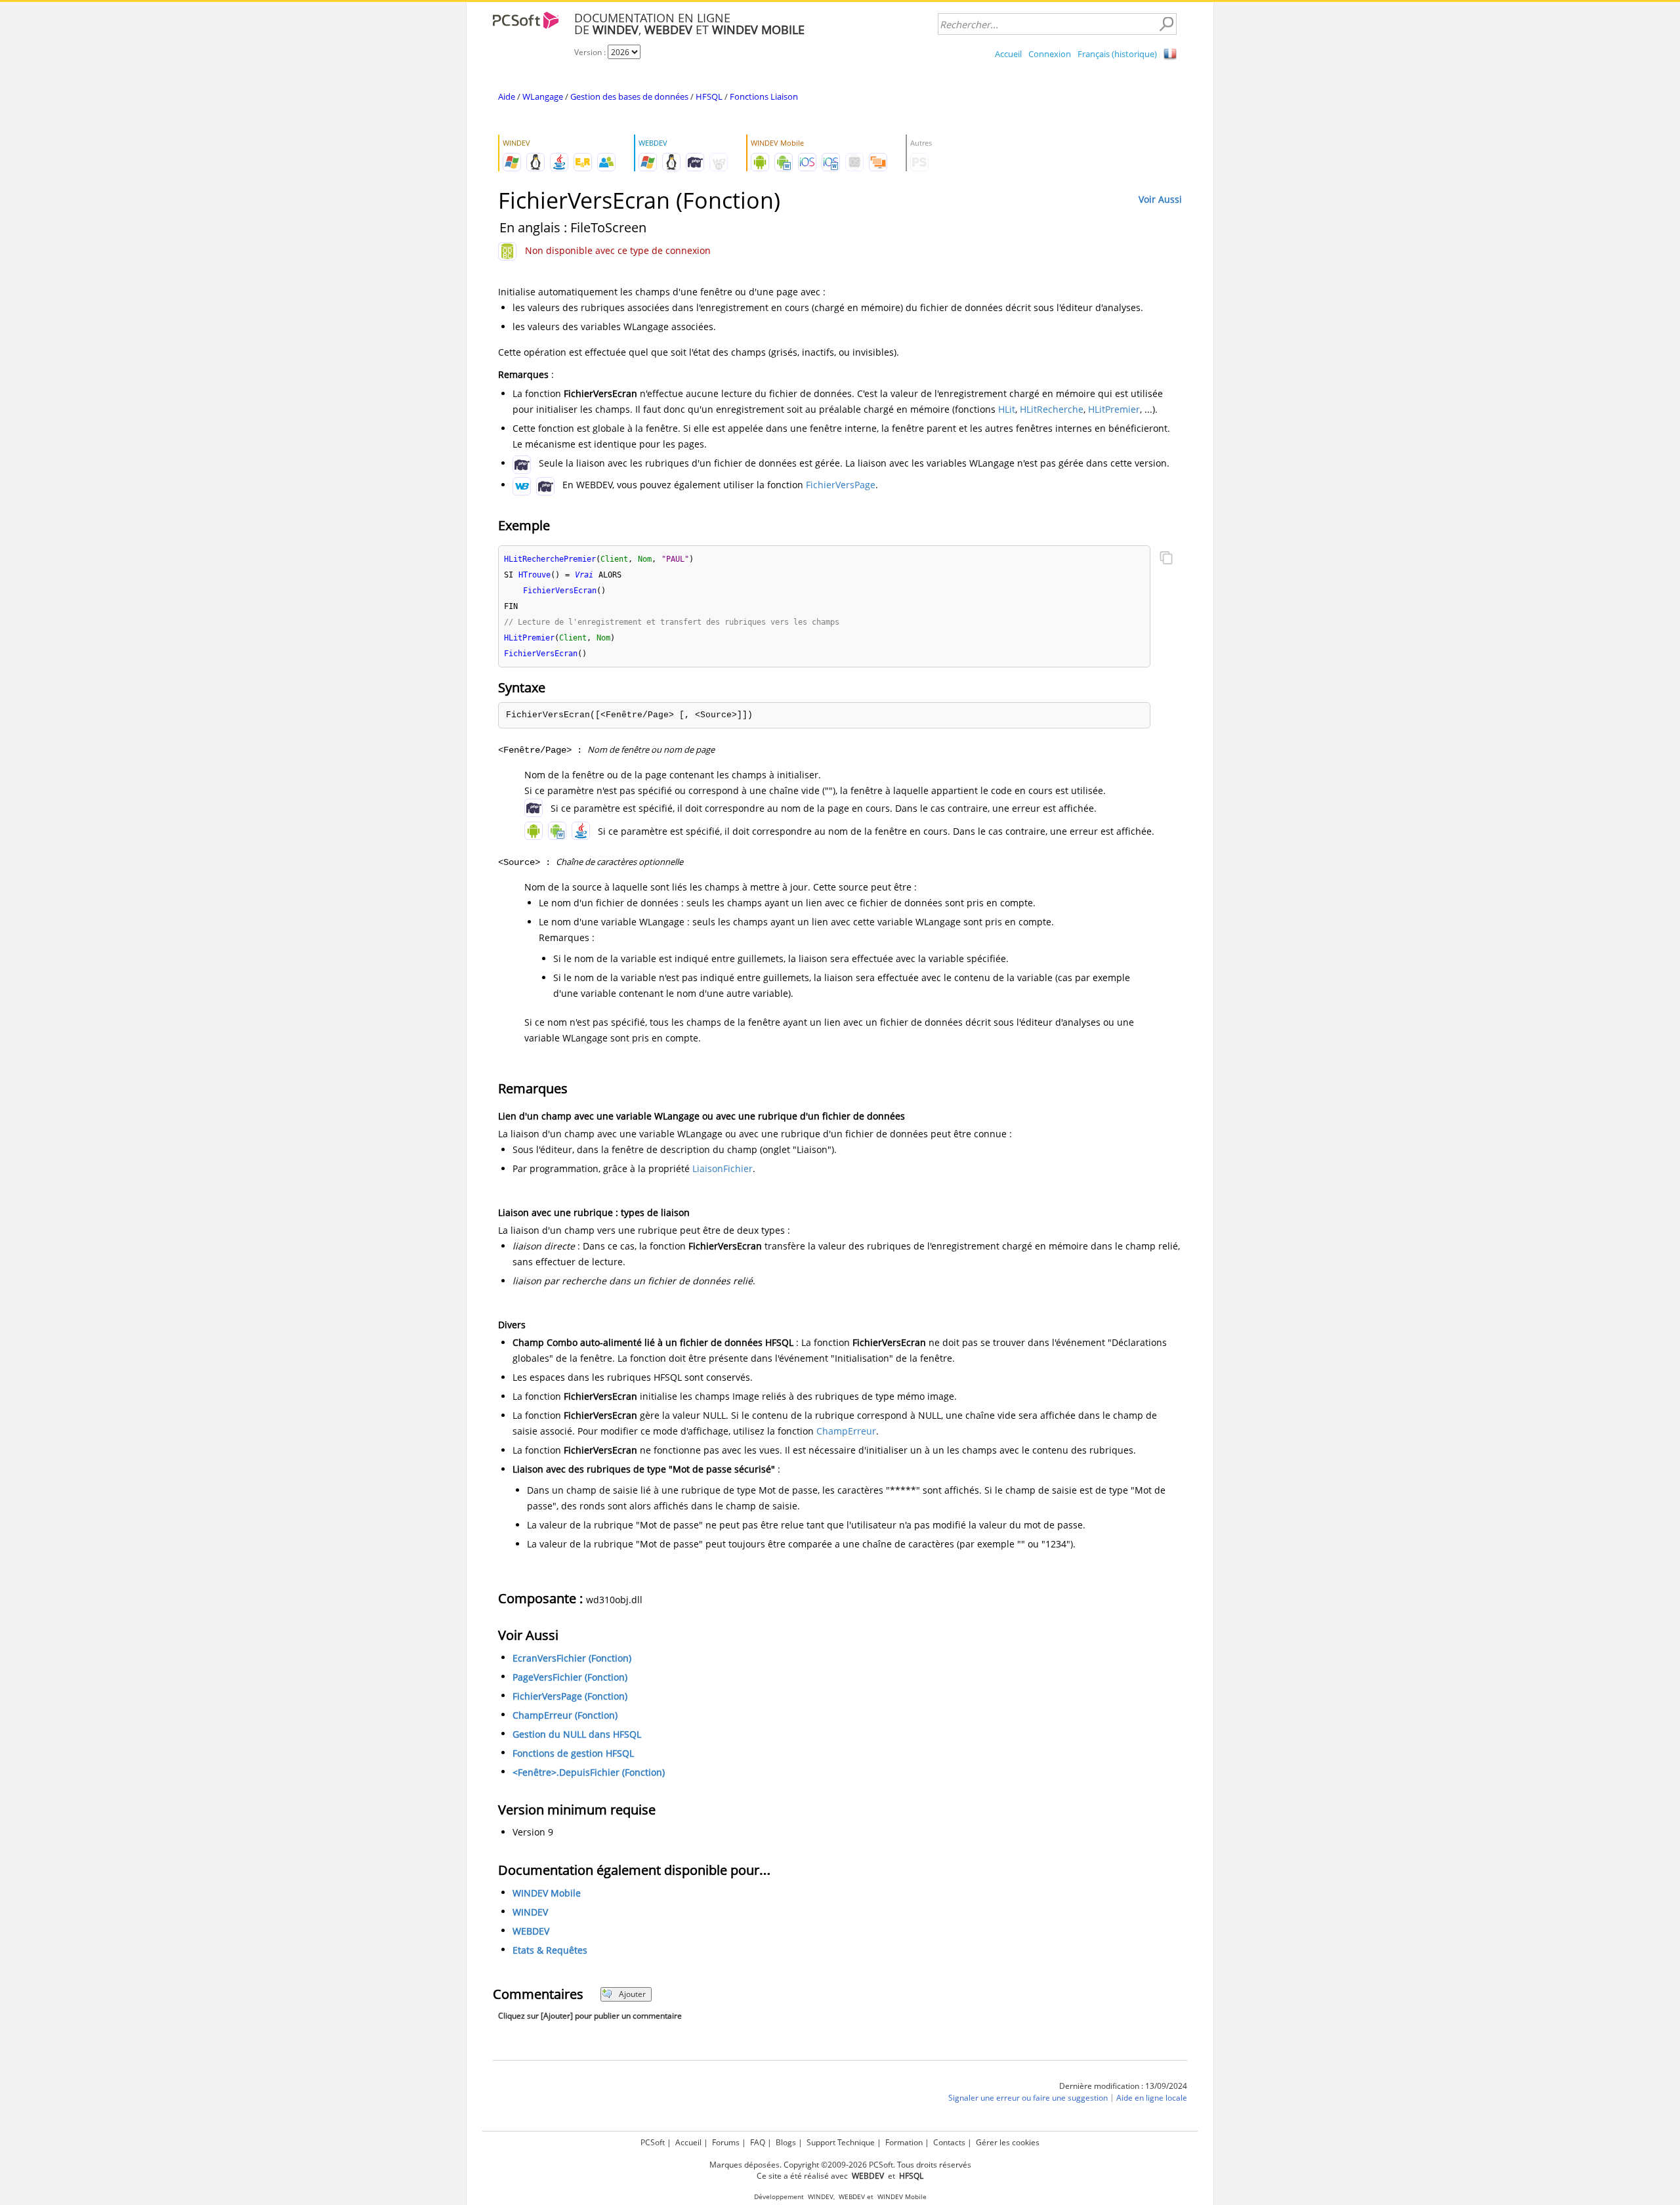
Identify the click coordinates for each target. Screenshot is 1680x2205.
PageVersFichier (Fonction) (570, 1677)
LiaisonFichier (723, 1168)
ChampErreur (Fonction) (565, 1715)
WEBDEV (531, 1931)
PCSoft (653, 2142)
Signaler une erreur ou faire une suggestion (1028, 2098)
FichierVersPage (841, 485)
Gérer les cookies (1008, 2142)
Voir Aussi (1160, 199)
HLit (1007, 409)
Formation (904, 2142)
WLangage (543, 96)
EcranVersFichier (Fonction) (572, 1658)
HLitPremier (1114, 409)
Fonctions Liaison (764, 96)
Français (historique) (1117, 54)
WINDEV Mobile (547, 1893)
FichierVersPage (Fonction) (570, 1696)
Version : (591, 52)
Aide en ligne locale (1152, 2098)
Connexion (1050, 54)
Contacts (949, 2142)
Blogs (786, 2142)
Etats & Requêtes (550, 1950)
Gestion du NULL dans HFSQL (577, 1734)
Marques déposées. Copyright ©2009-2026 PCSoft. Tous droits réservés (840, 2165)
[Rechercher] (1166, 24)
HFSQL (709, 96)
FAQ (758, 2142)
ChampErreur (846, 1431)
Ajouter (632, 1994)
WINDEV (530, 1912)
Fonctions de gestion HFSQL (573, 1753)
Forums (726, 2142)
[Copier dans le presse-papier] (1166, 559)
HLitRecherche (1052, 409)
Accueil (1008, 54)
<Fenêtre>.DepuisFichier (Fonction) (589, 1772)
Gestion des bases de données (629, 96)
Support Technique (841, 2142)
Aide (507, 96)
